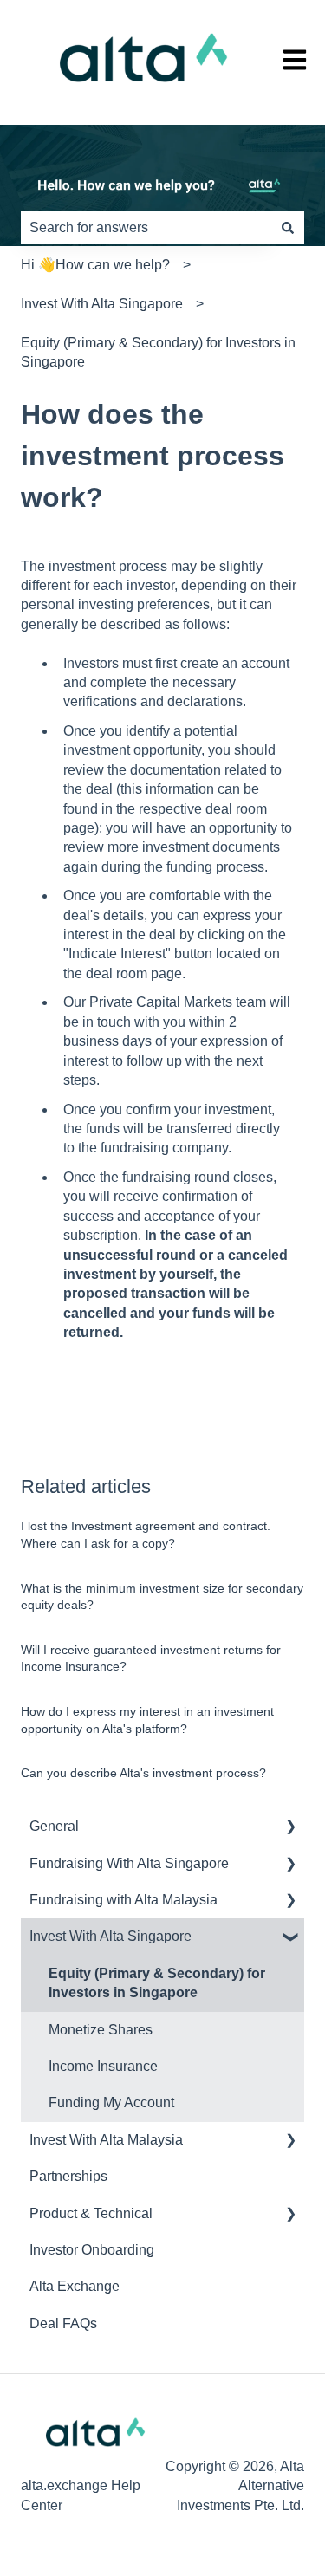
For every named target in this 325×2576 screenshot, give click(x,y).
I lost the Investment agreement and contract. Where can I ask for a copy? (146, 1535)
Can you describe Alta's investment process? (143, 1773)
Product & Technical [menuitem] (91, 2213)
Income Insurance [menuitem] (103, 2066)
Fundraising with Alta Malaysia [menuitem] (123, 1900)
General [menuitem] (54, 1826)
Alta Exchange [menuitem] (75, 2286)
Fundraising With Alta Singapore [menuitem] (129, 1863)
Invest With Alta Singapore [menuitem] (110, 1936)
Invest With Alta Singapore (102, 304)
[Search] (288, 228)
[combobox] (146, 228)
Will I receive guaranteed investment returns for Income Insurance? (151, 1658)
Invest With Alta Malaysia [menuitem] (106, 2140)
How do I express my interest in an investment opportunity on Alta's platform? (147, 1720)
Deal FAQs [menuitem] (63, 2323)
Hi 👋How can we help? (95, 265)
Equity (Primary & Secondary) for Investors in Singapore (158, 352)
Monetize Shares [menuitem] (101, 2030)
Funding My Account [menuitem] (111, 2102)
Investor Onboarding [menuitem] (92, 2250)
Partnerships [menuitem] (68, 2176)
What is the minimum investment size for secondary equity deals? (162, 1597)
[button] (290, 1828)
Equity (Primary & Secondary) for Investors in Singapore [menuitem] (157, 1983)
